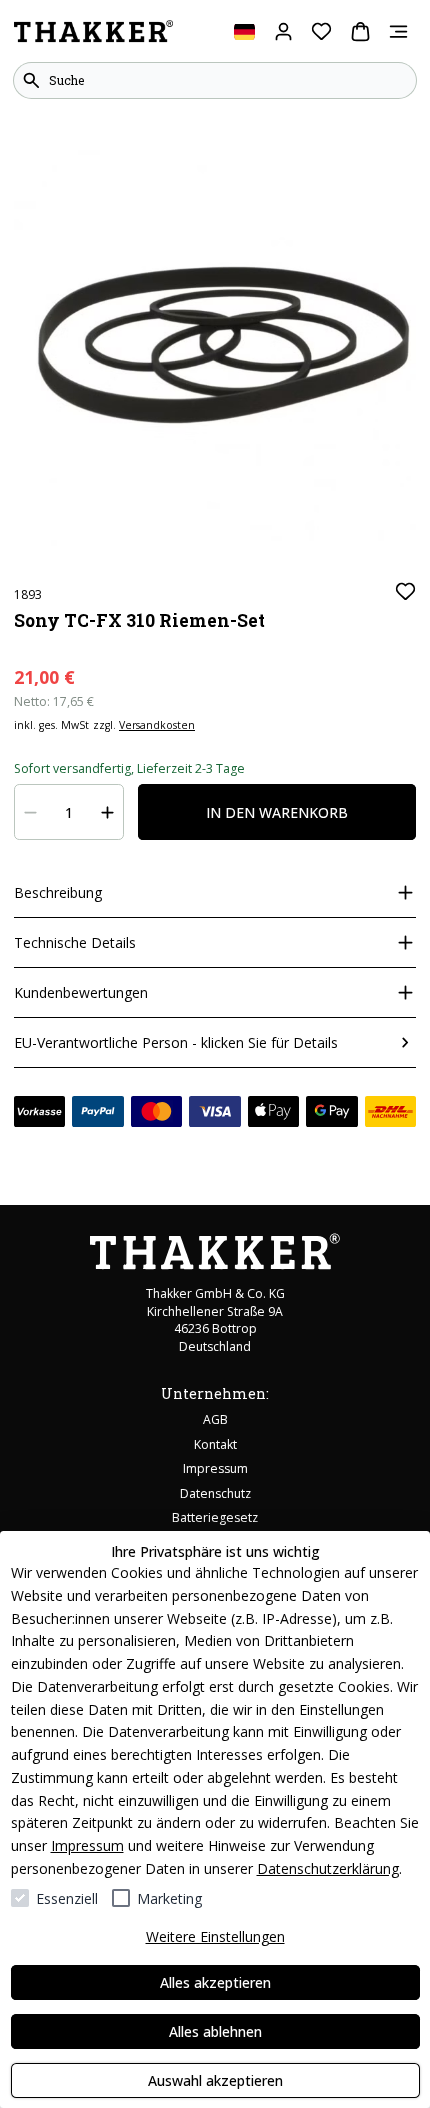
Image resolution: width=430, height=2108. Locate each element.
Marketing (169, 1898)
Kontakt (215, 1444)
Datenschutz (215, 1493)
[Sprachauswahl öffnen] (244, 31)
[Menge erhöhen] (108, 812)
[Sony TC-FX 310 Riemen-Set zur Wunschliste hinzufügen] (405, 591)
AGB (215, 1419)
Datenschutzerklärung (328, 1868)
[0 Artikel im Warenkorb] (360, 31)
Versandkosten (157, 725)
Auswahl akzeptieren (215, 2080)
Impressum (87, 1845)
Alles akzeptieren (215, 1982)
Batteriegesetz (215, 1517)
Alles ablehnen (215, 2031)
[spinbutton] (69, 812)
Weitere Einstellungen (215, 1936)
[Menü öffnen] (398, 31)
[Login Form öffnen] (283, 31)
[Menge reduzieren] (31, 812)
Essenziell (67, 1898)
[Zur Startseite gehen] (93, 32)
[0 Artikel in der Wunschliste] (321, 31)
